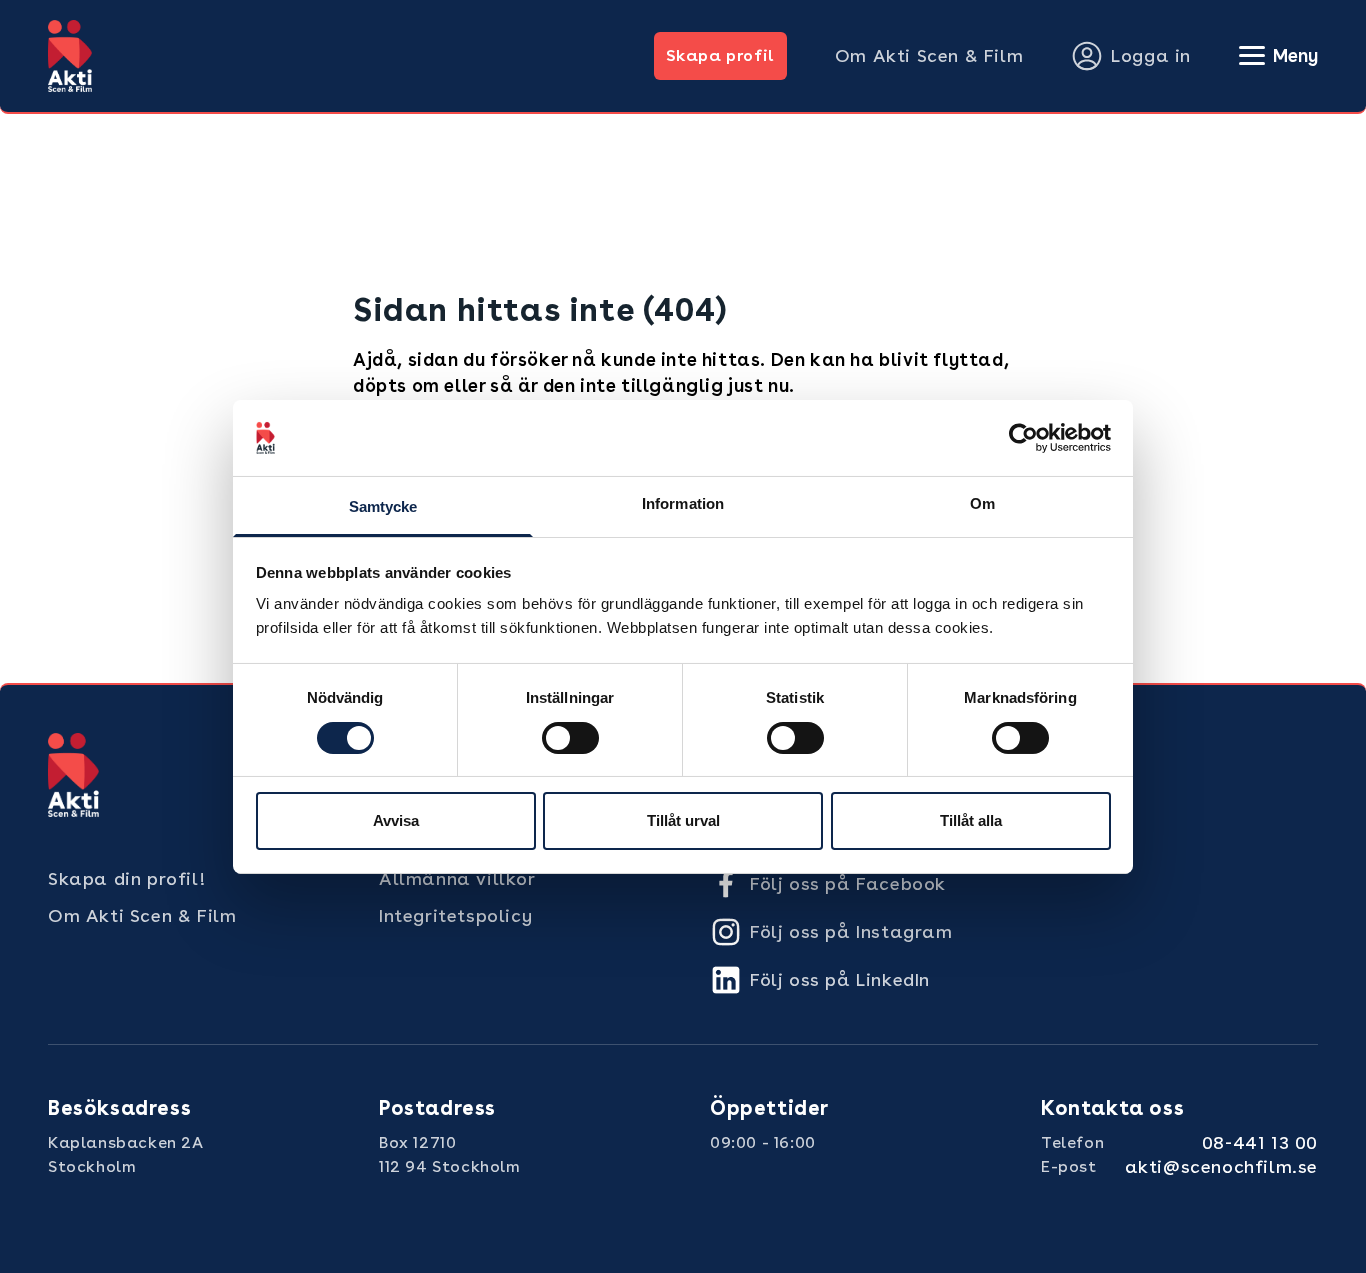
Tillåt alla (971, 820)
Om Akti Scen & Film (929, 55)
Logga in (1151, 55)
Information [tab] (683, 503)
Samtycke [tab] (383, 506)
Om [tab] (982, 503)
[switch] (570, 738)
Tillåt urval (683, 820)
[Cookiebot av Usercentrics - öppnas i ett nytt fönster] (1023, 438)
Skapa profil (720, 55)
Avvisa (396, 820)
